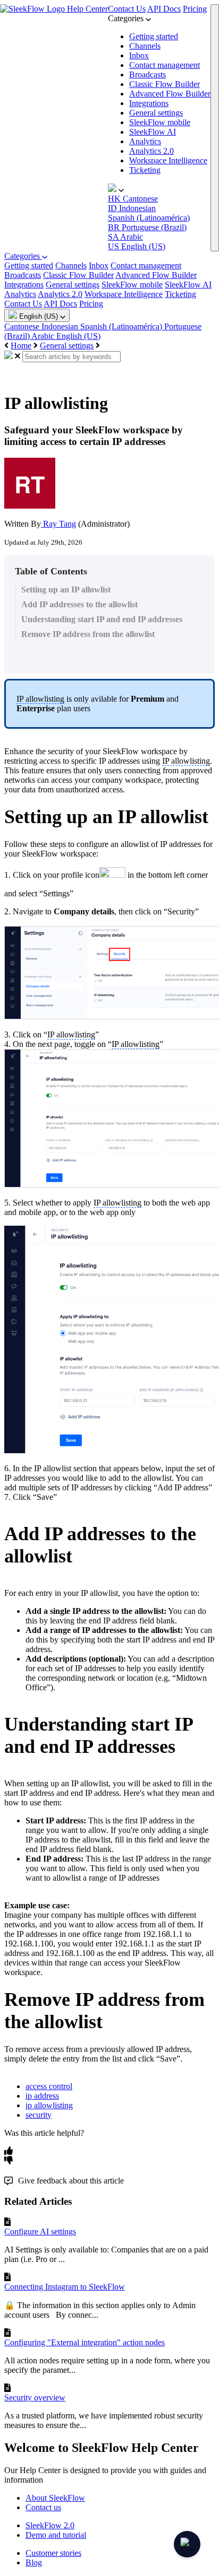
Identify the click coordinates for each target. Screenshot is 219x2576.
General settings (156, 113)
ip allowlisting (49, 2105)
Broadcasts (148, 75)
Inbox (139, 55)
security (39, 2115)
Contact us (43, 2507)
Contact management (165, 65)
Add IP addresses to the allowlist (79, 604)
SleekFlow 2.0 (50, 2525)
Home (21, 346)
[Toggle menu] (215, 128)
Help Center (87, 9)
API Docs (164, 9)
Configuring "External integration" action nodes (85, 2342)
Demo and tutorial (56, 2535)
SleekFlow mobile (160, 122)
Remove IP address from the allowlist (88, 634)
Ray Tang (58, 524)
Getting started (154, 36)
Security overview (35, 2398)
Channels (145, 46)
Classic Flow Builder (165, 84)
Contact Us (127, 9)
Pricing (195, 9)
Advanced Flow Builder (170, 94)
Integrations (149, 103)
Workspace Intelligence (168, 160)
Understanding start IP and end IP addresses (102, 619)
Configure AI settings (40, 2232)
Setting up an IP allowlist (66, 590)
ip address (42, 2096)
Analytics (145, 141)
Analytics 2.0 (151, 151)
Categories (23, 256)
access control (49, 2086)
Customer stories (53, 2553)
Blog (34, 2562)
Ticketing (145, 170)
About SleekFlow (55, 2498)
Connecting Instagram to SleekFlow (65, 2287)
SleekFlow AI (153, 132)
